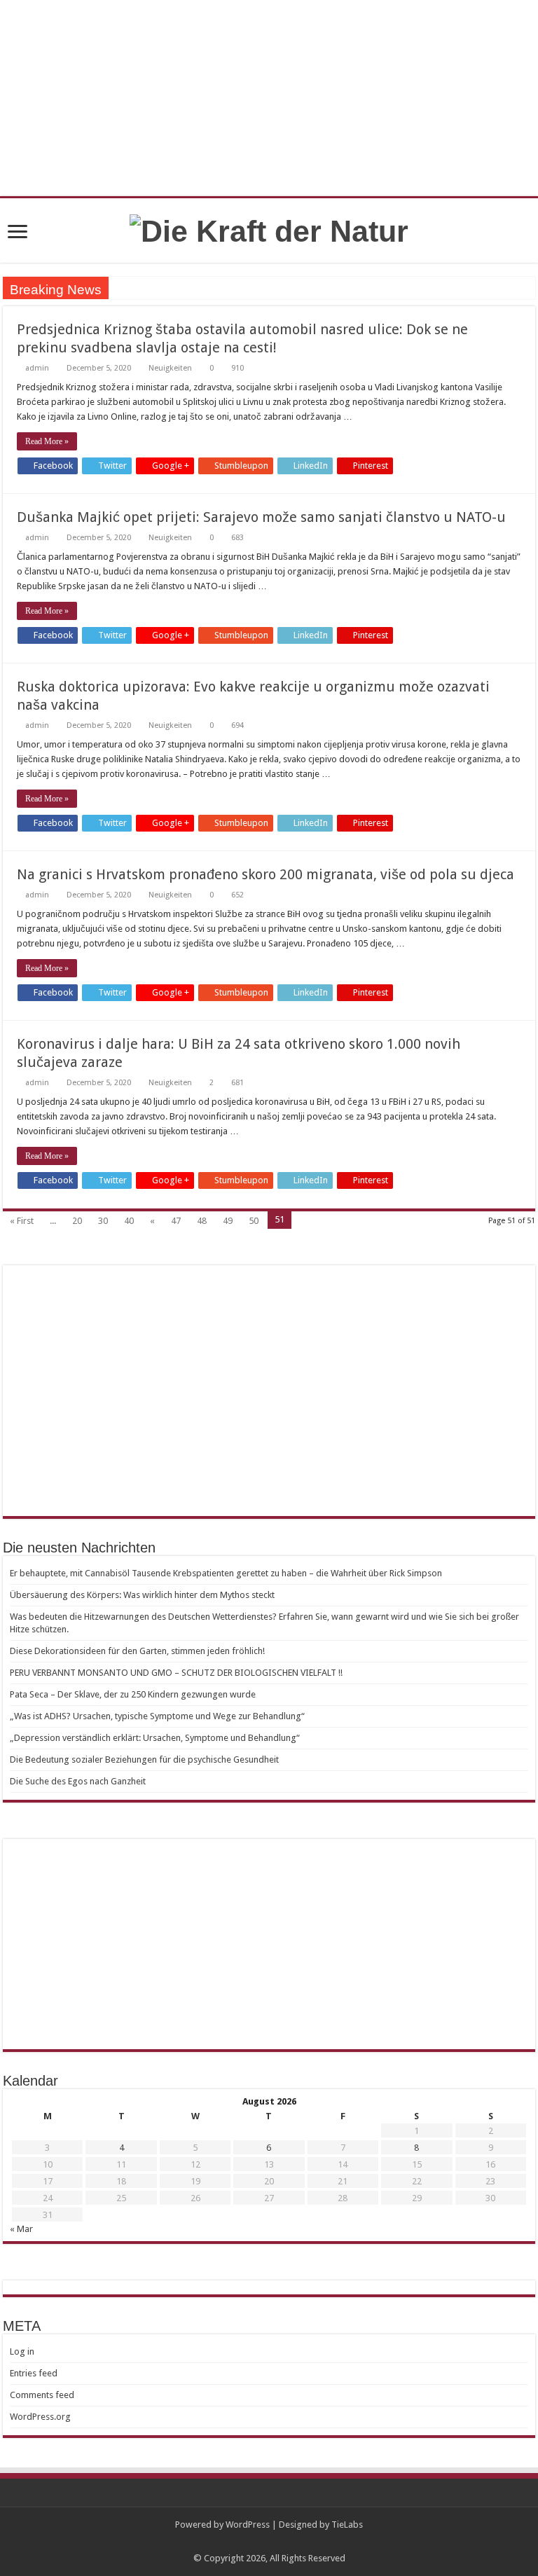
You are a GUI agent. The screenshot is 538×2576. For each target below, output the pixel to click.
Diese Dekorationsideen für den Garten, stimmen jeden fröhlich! (137, 1651)
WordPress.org (40, 2417)
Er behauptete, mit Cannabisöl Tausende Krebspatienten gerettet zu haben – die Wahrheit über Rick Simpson (226, 1573)
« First (22, 1221)
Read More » (47, 441)
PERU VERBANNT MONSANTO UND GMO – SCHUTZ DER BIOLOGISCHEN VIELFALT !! (176, 1673)
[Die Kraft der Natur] (269, 229)
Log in (22, 2351)
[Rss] (269, 2542)
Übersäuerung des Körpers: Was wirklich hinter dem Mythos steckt (142, 1595)
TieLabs (347, 2525)
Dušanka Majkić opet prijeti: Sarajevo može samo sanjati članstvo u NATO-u (261, 517)
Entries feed (34, 2373)
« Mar (21, 2229)
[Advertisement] (269, 1391)
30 (103, 1221)
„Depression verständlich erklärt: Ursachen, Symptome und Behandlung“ (155, 1738)
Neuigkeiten (170, 368)
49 (228, 1221)
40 (129, 1221)
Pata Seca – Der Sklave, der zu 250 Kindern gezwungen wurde (133, 1694)
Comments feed (42, 2395)
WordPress (248, 2525)
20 (77, 1221)
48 (202, 1221)
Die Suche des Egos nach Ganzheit (78, 1781)
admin (37, 368)
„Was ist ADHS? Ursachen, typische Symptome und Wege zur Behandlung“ (157, 1716)
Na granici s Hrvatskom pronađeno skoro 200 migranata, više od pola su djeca (265, 874)
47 (176, 1221)
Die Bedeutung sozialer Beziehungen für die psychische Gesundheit (144, 1759)
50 (254, 1221)
